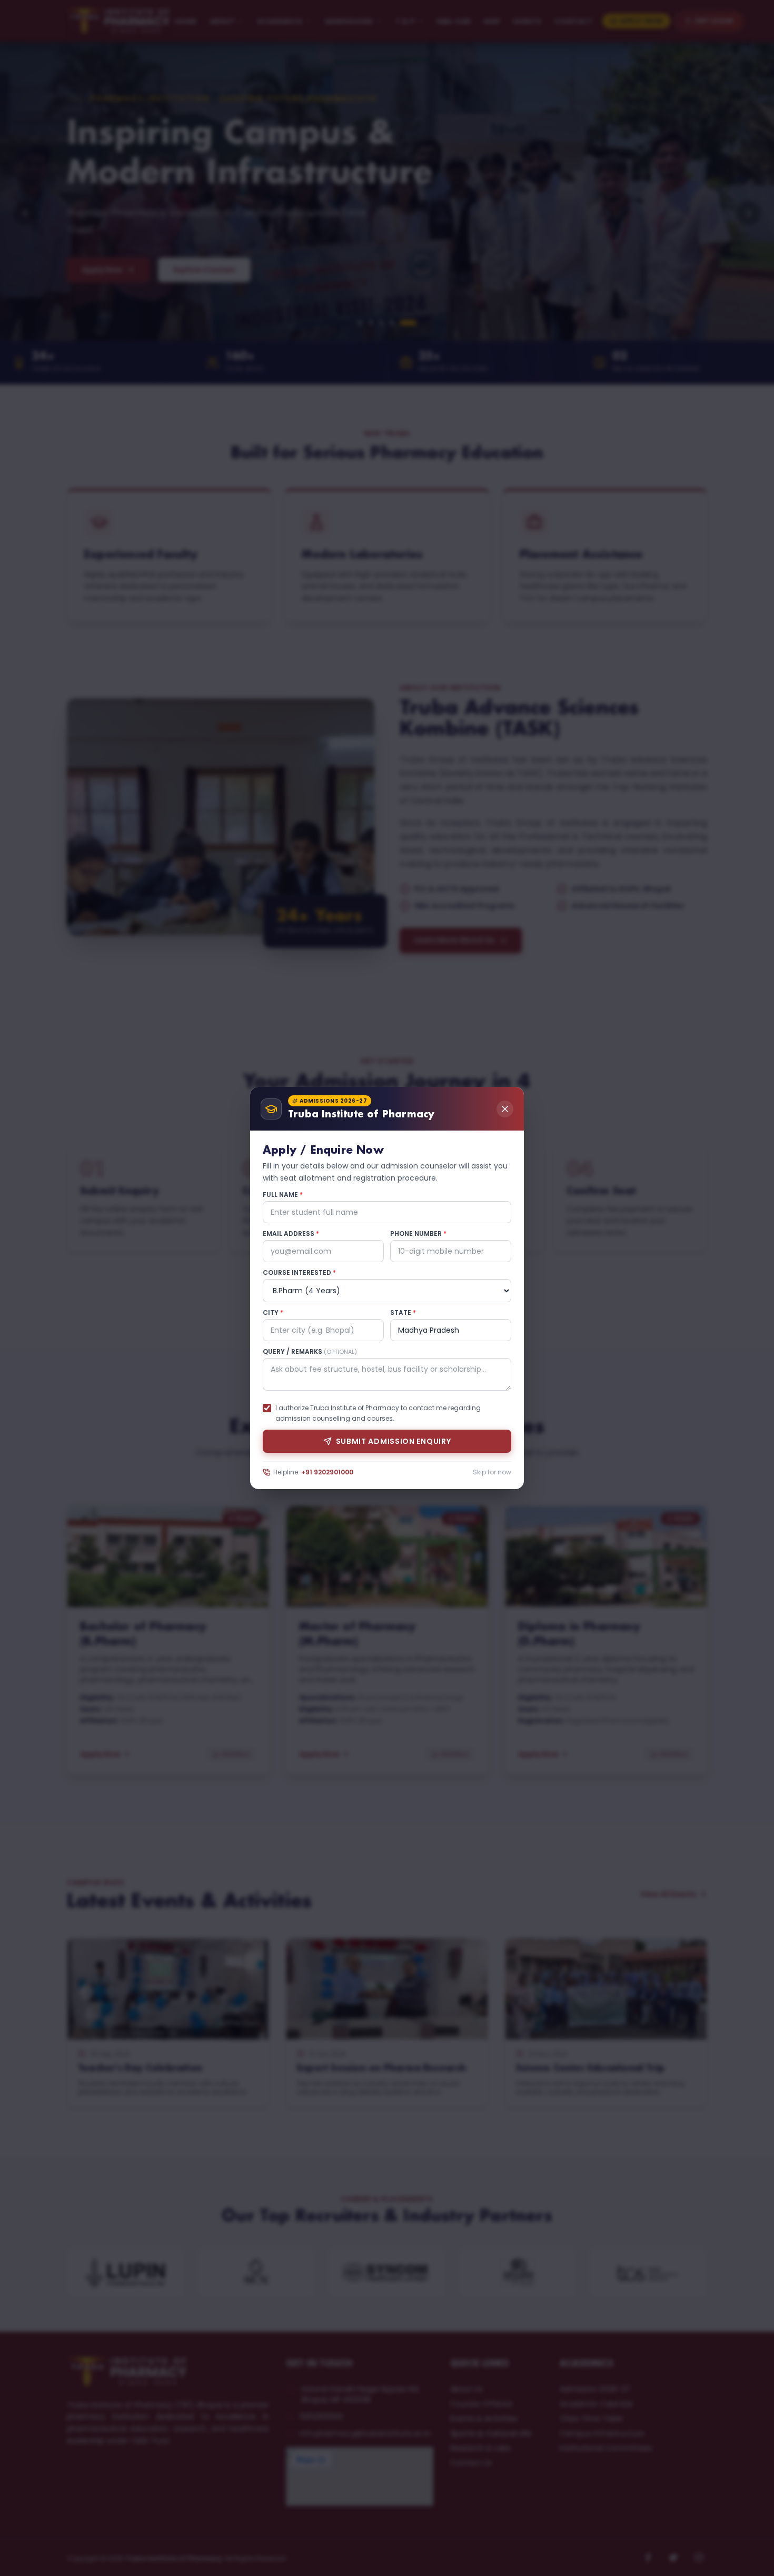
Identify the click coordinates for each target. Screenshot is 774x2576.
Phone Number (418, 1234)
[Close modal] (505, 1109)
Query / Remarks (310, 1352)
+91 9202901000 (327, 1472)
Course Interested (299, 1273)
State (403, 1313)
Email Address (291, 1234)
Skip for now (492, 1472)
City (273, 1313)
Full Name (283, 1195)
